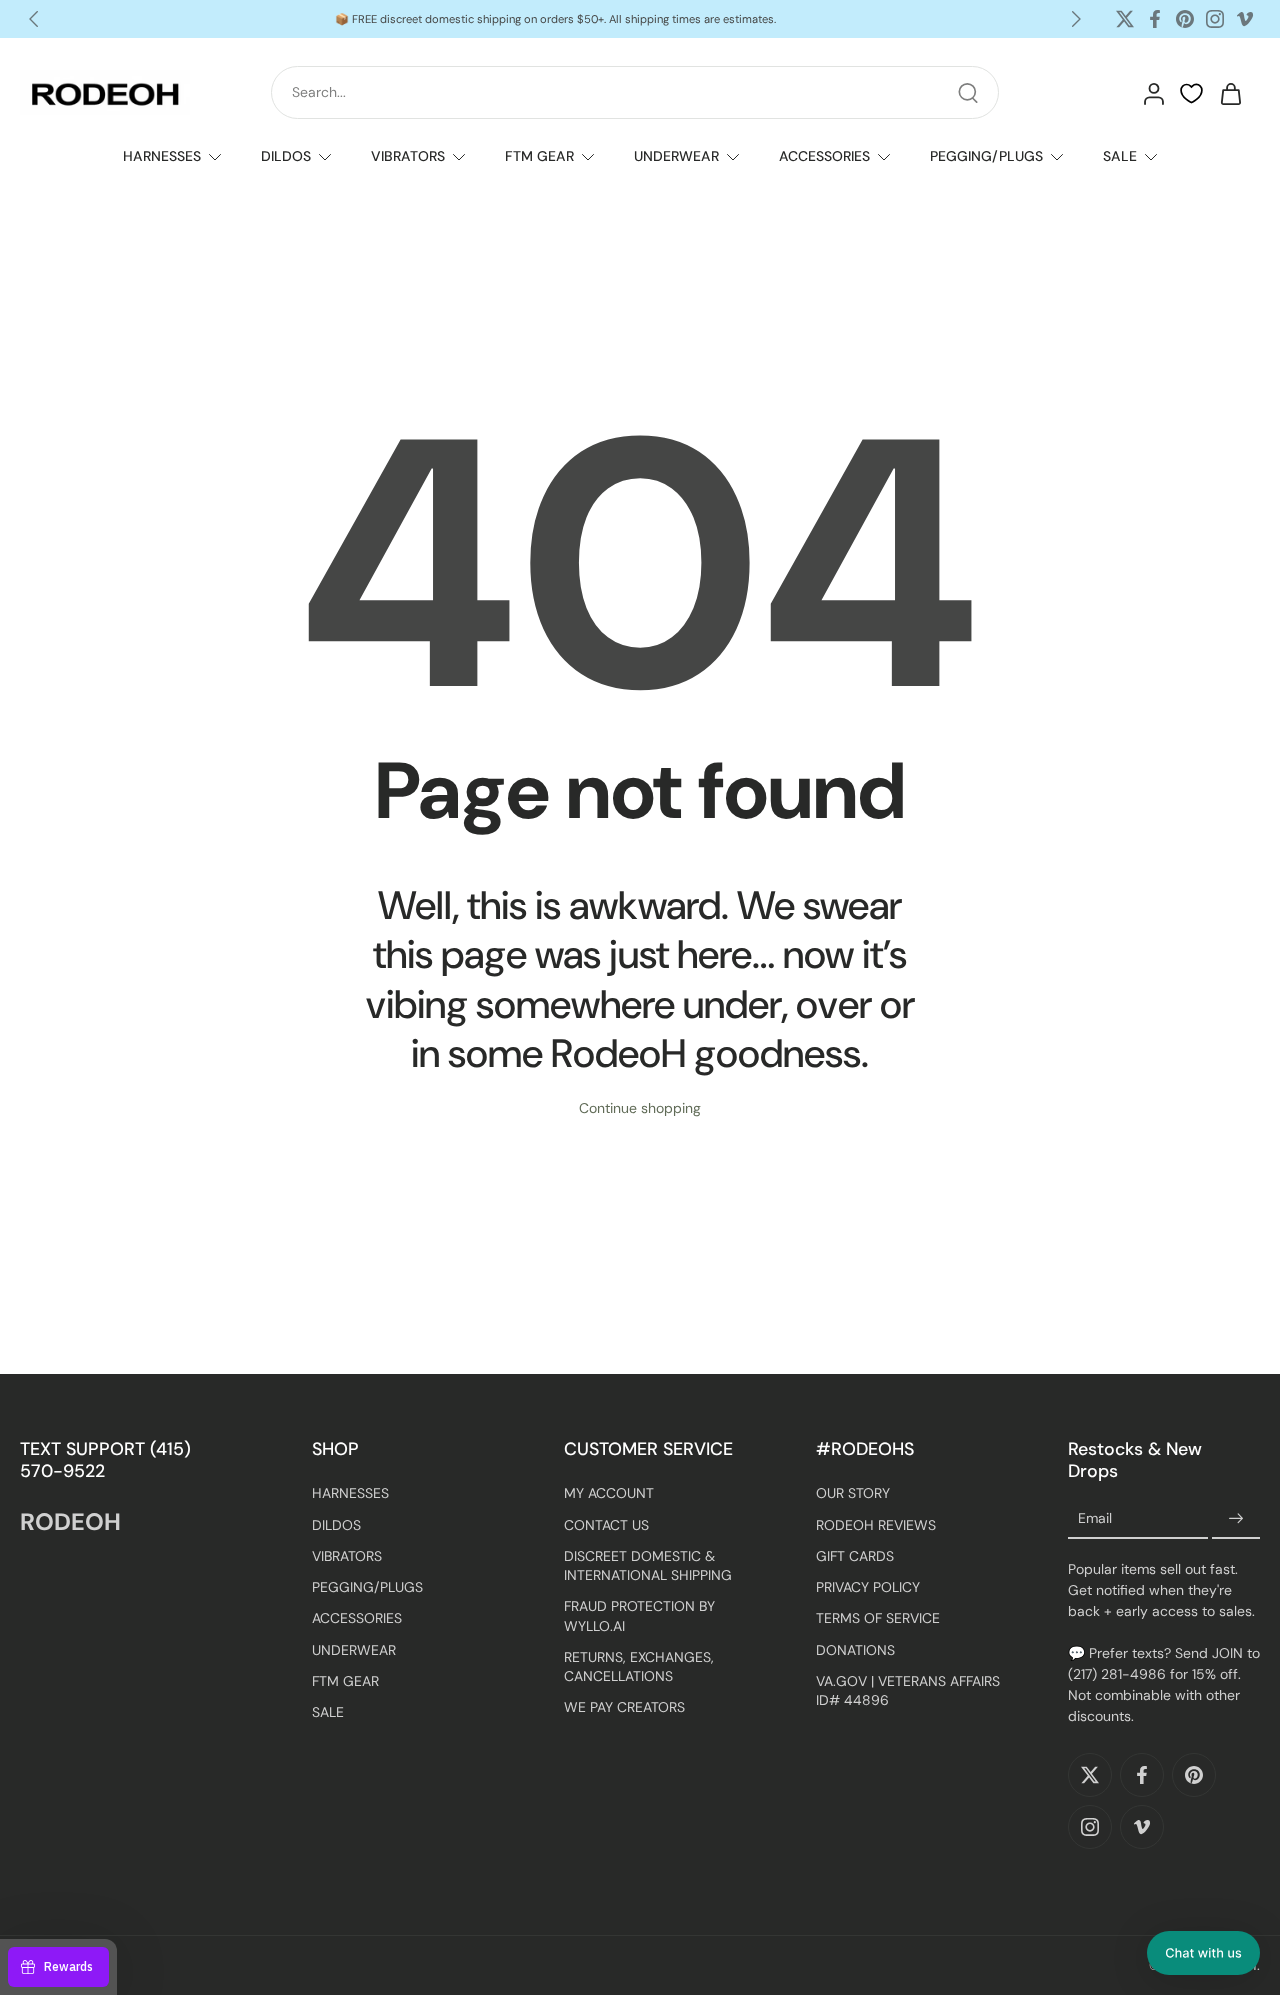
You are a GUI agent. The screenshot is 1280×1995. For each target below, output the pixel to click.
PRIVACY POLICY (868, 1587)
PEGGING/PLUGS (986, 156)
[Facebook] (1155, 19)
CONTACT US (606, 1525)
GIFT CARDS (855, 1556)
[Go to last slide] (34, 19)
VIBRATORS (408, 156)
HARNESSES (162, 156)
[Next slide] (1076, 19)
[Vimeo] (1245, 19)
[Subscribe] (1236, 1519)
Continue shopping (640, 1108)
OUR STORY (853, 1493)
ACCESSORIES (824, 156)
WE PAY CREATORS (624, 1707)
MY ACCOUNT (609, 1493)
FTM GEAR (539, 156)
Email (1095, 1518)
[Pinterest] (1185, 19)
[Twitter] (1125, 19)
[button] (1203, 1953)
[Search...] (968, 93)
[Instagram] (1215, 19)
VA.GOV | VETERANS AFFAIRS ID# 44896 (908, 1690)
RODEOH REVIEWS (876, 1525)
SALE (1120, 156)
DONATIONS (855, 1650)
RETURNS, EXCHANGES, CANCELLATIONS (639, 1666)
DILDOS (286, 156)
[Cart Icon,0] (1230, 93)
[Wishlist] (1191, 94)
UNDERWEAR (676, 156)
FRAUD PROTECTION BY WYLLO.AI (639, 1615)
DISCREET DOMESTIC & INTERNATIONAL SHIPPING (648, 1565)
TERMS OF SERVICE (878, 1618)
